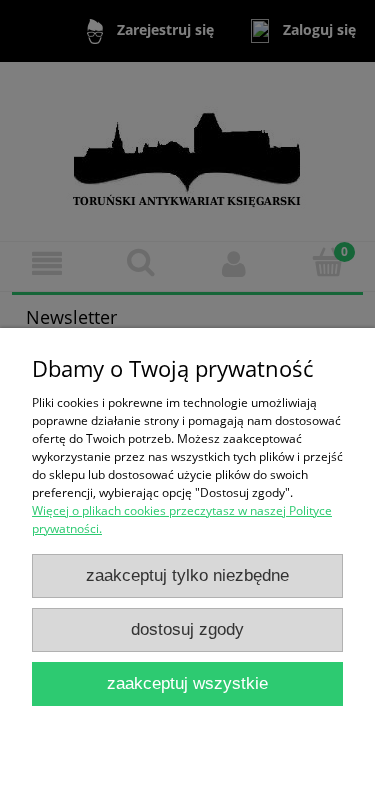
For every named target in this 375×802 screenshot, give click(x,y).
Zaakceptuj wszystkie (187, 683)
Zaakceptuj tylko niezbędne (187, 575)
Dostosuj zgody (187, 629)
